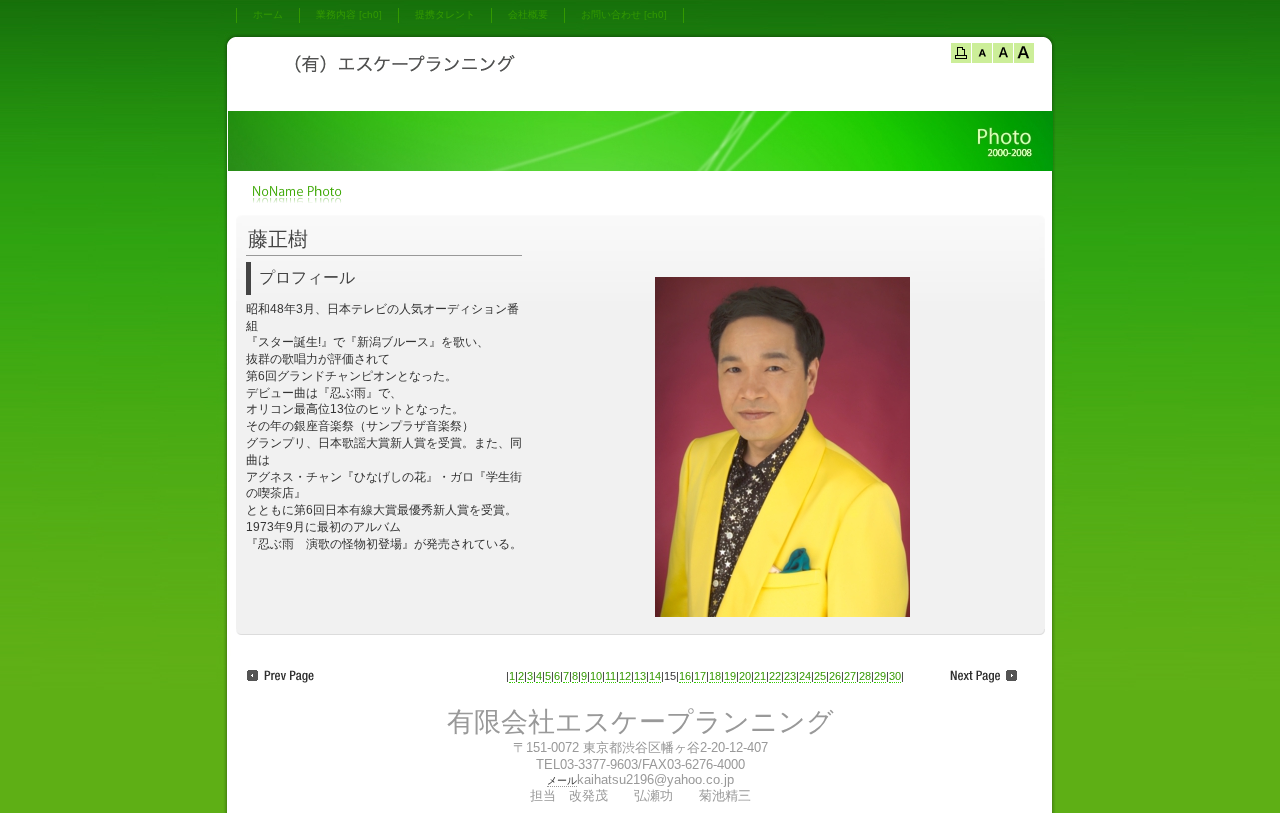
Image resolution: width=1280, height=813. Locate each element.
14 (655, 676)
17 (700, 676)
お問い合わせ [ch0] (624, 14)
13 (640, 676)
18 (715, 676)
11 (610, 676)
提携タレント (445, 14)
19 (730, 676)
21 (760, 676)
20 (745, 676)
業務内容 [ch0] (349, 14)
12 (625, 676)
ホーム (268, 14)
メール (562, 780)
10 (596, 676)
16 (685, 676)
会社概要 (528, 14)
